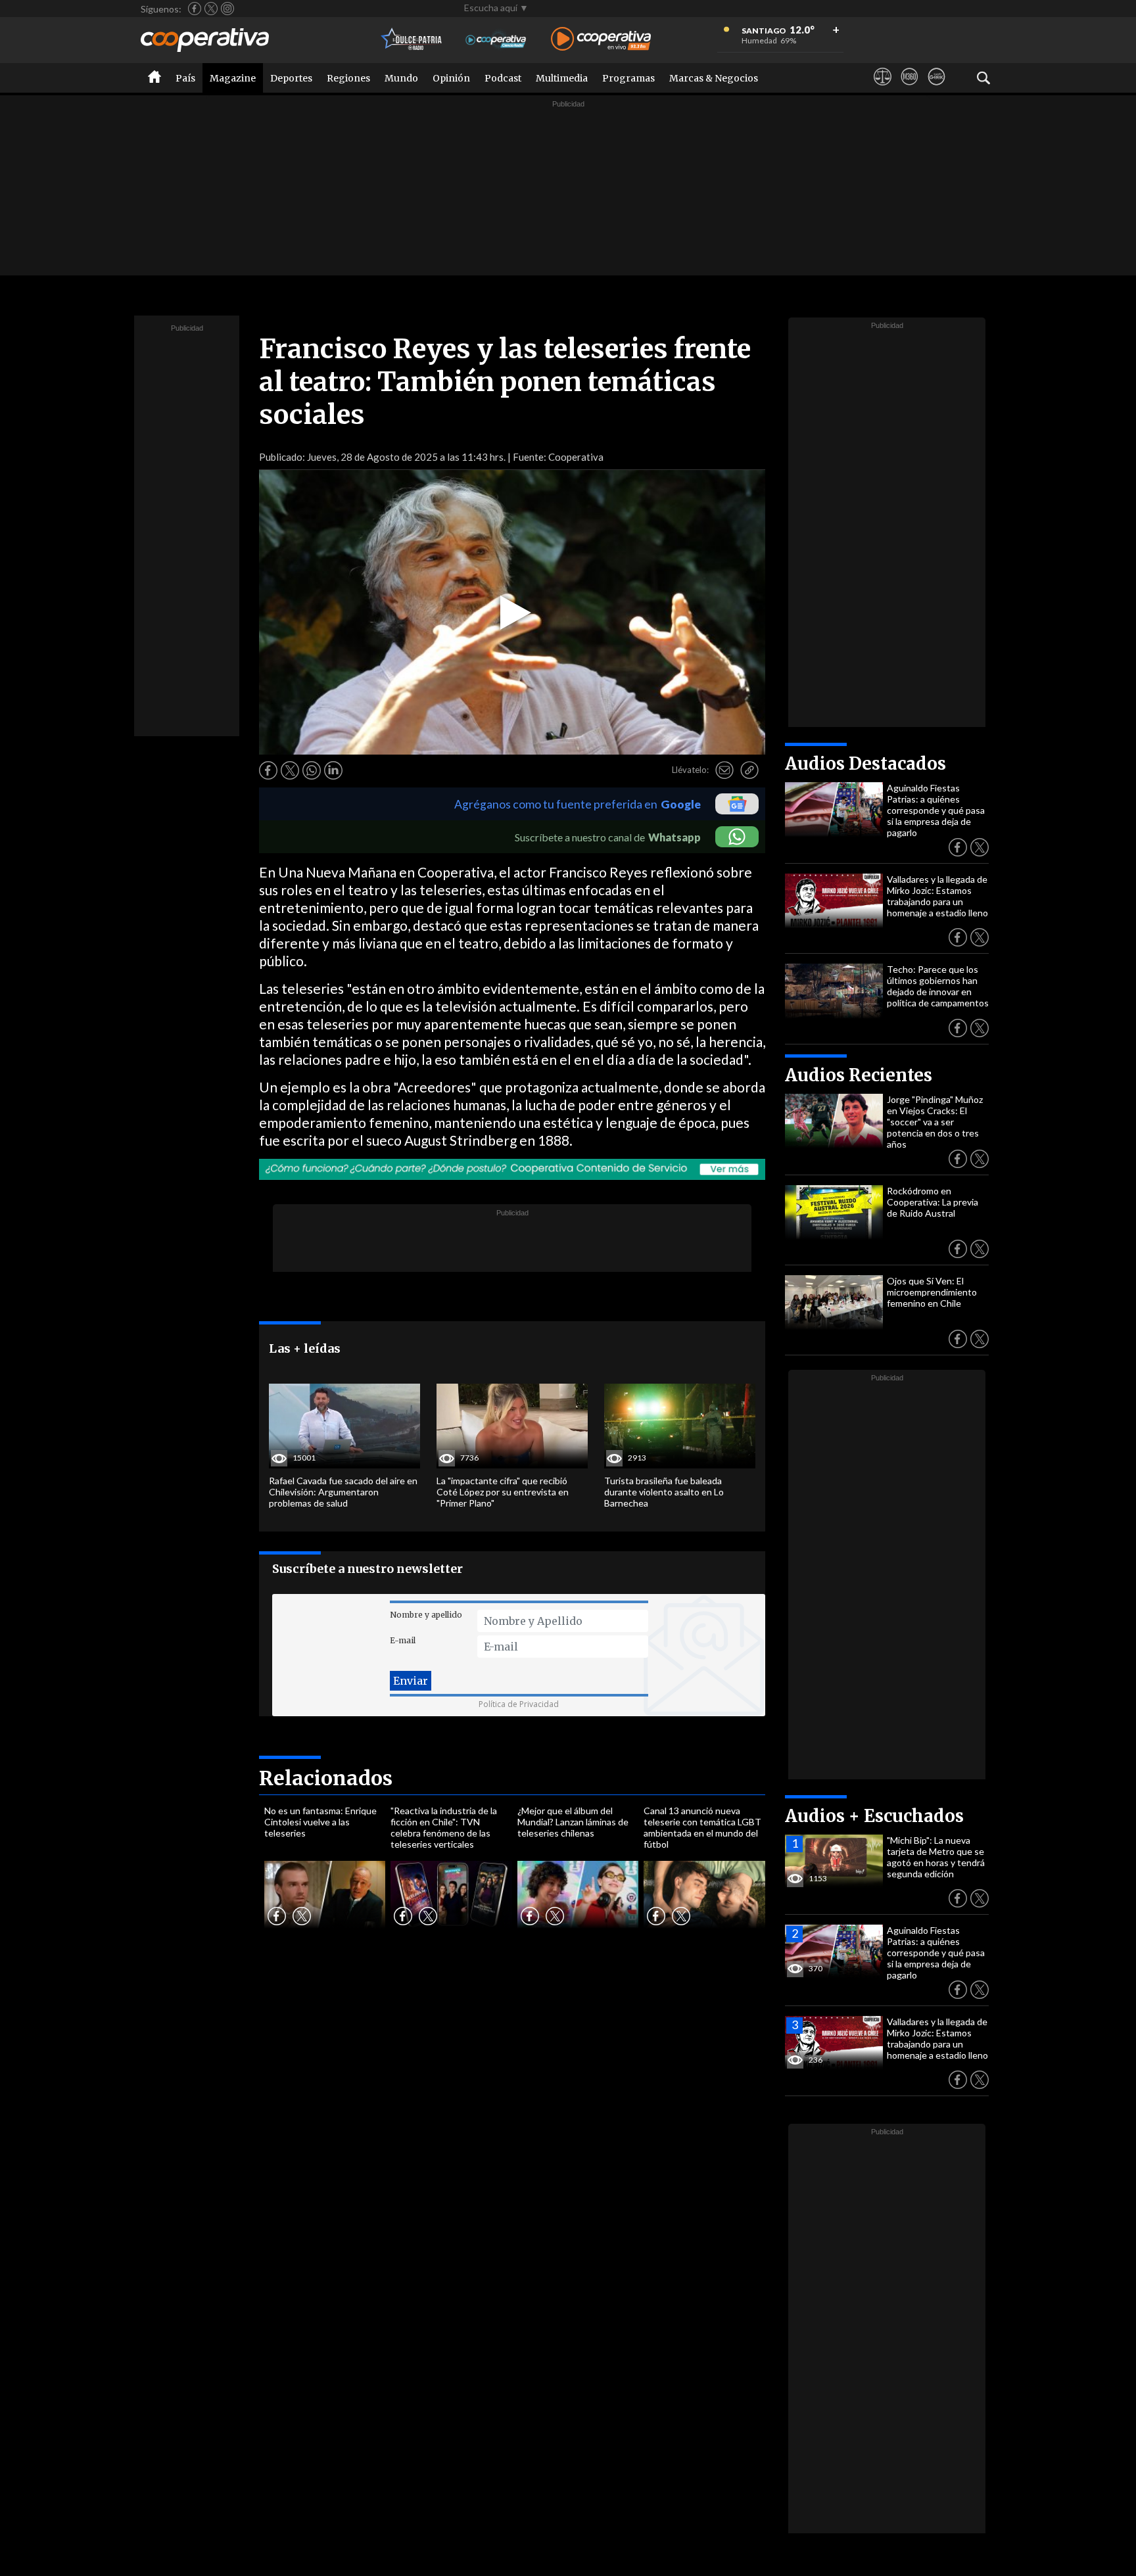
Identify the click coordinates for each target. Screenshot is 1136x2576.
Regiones (348, 78)
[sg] (936, 89)
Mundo (401, 78)
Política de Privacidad (519, 1704)
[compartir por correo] (724, 770)
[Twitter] (211, 9)
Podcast (503, 78)
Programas (628, 78)
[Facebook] (195, 9)
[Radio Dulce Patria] (412, 40)
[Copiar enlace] (749, 770)
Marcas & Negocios (714, 78)
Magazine (233, 78)
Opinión (451, 78)
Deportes (291, 78)
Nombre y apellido (426, 1615)
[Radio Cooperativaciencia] (496, 40)
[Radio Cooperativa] (601, 40)
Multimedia (562, 78)
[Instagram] (227, 9)
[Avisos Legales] (883, 89)
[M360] (910, 89)
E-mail (403, 1640)
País (185, 78)
